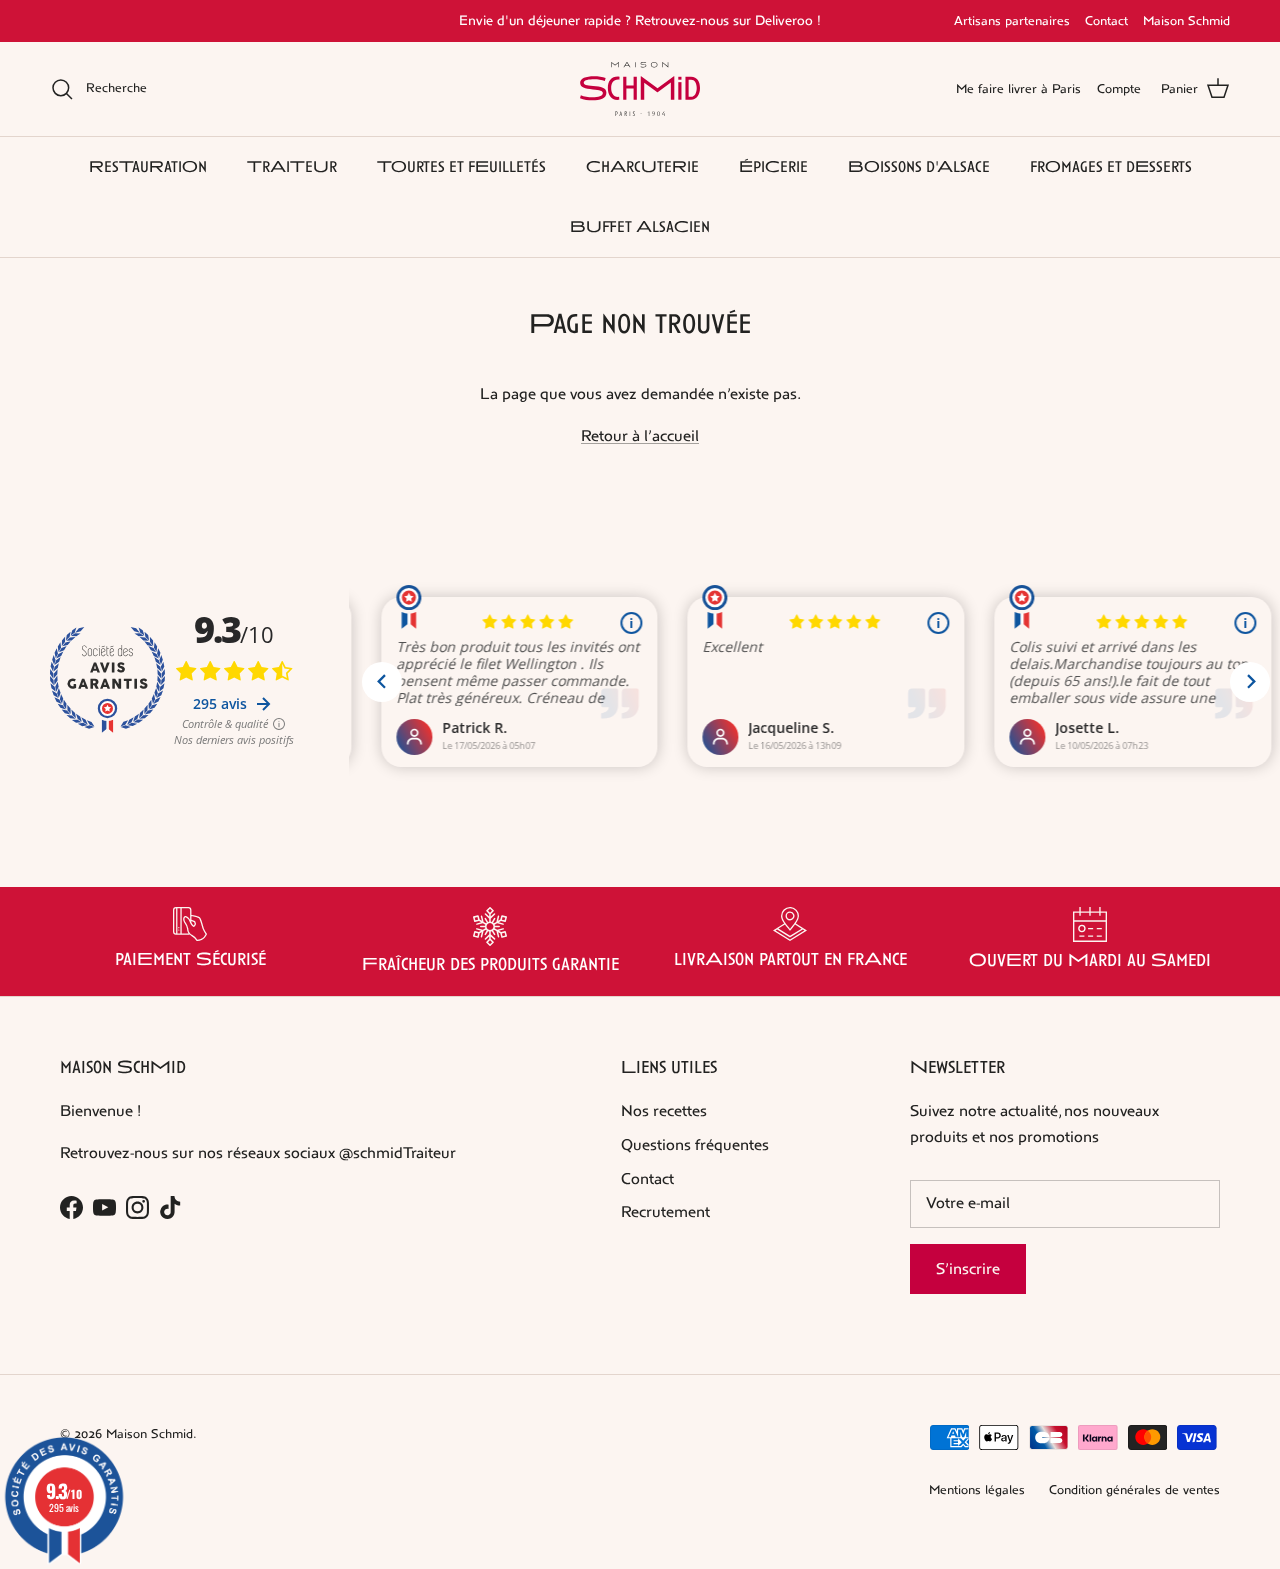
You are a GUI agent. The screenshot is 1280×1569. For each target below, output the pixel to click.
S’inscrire (968, 1268)
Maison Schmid (1186, 21)
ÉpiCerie (773, 166)
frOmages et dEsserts (1111, 166)
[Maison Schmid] (640, 89)
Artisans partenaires (1012, 21)
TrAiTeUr (292, 166)
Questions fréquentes (695, 1144)
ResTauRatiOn (148, 166)
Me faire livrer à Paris (1018, 89)
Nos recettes (664, 1110)
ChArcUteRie (642, 166)
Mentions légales (977, 1490)
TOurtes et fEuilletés (461, 166)
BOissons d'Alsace (919, 166)
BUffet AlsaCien (640, 226)
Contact (1106, 21)
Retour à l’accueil (640, 435)
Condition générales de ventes (1134, 1490)
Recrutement (665, 1211)
